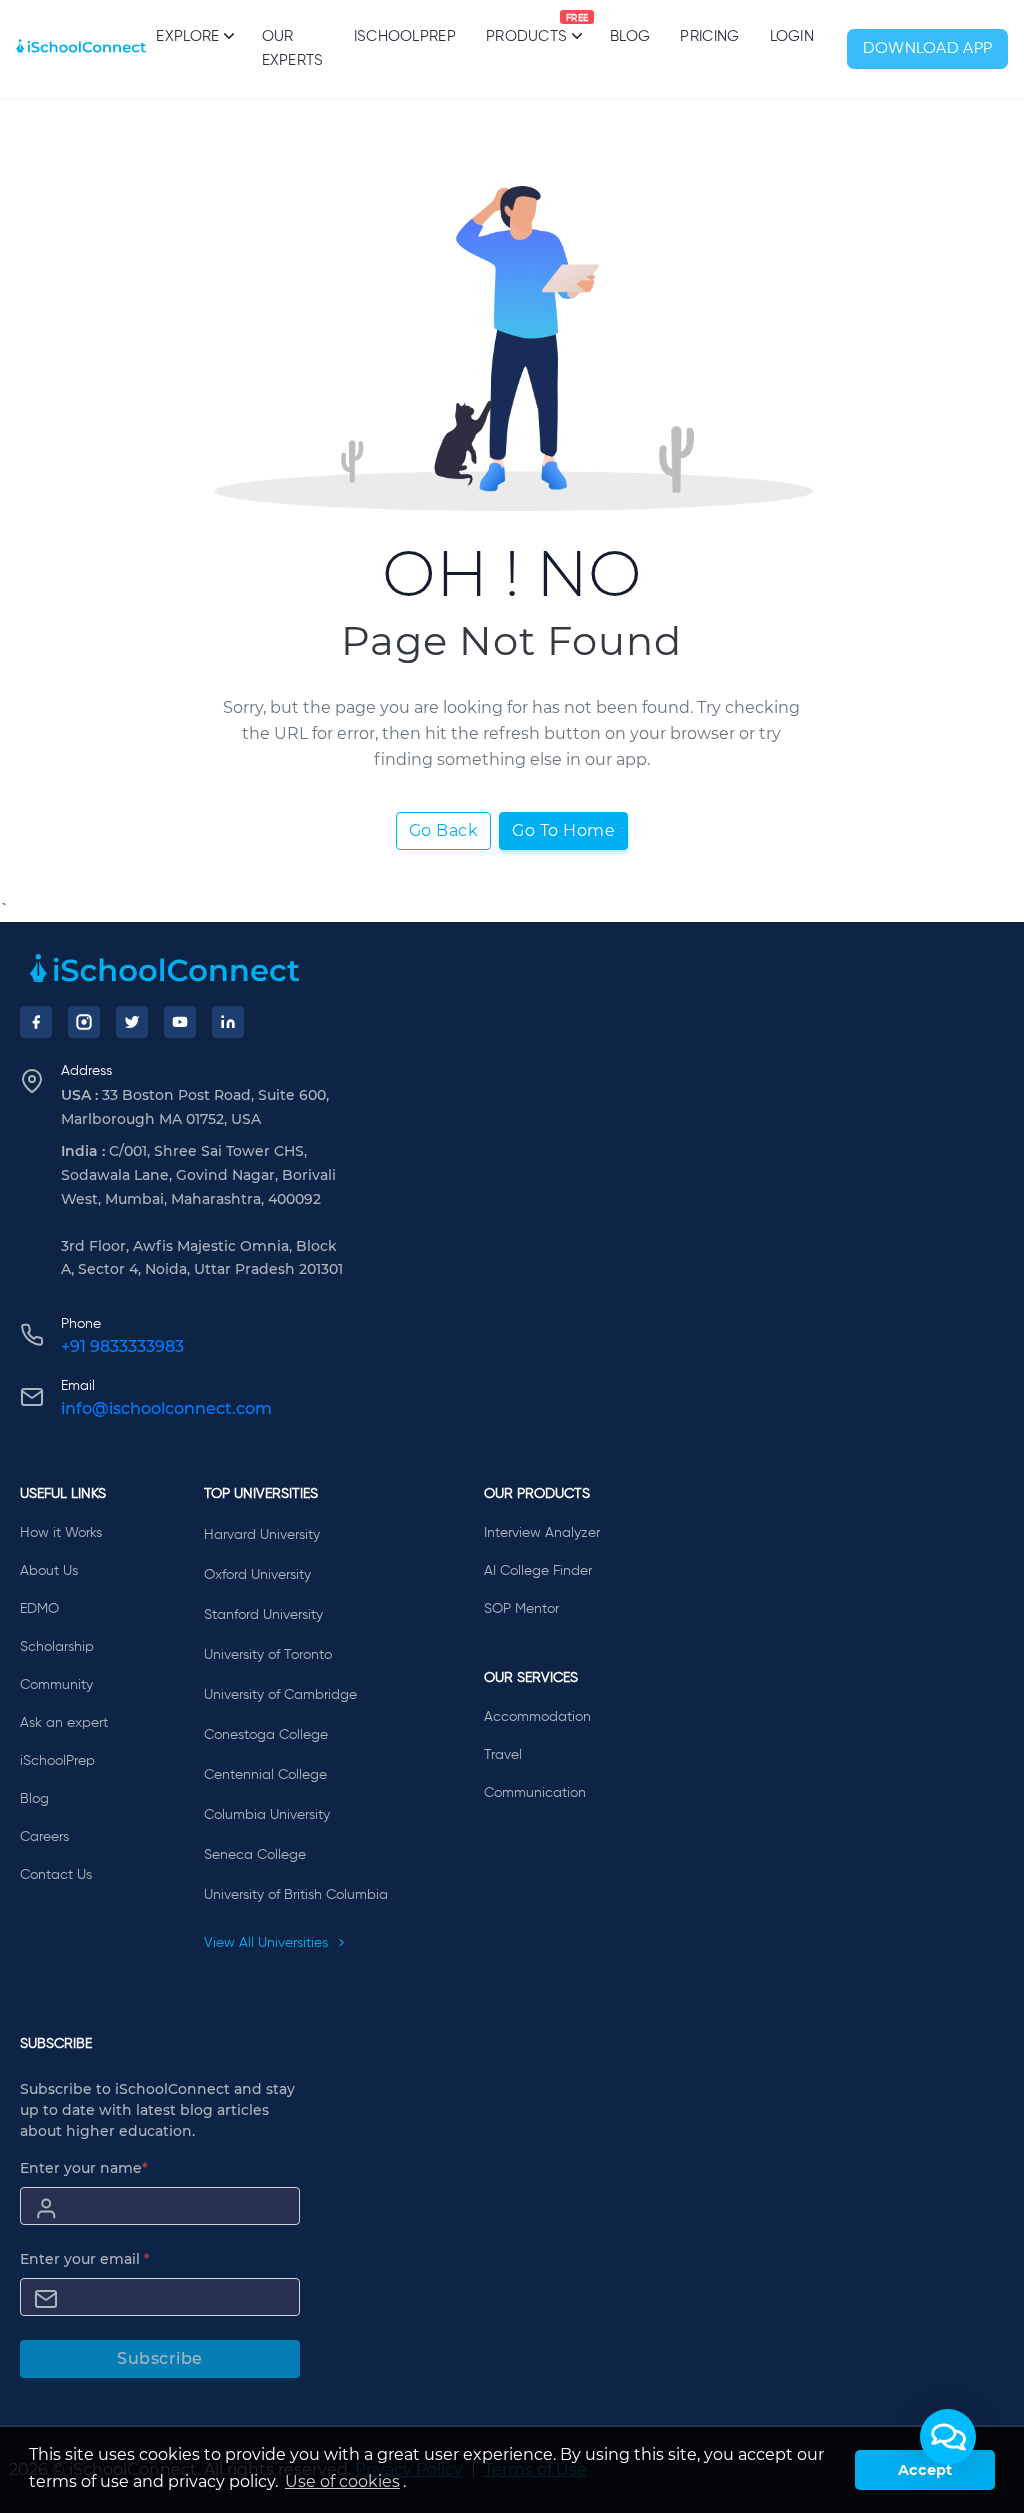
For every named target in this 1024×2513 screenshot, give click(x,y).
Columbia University (267, 1815)
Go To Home (563, 830)
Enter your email (85, 2259)
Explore (187, 36)
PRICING (709, 36)
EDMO (39, 1609)
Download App (928, 49)
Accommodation (537, 1717)
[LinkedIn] (228, 1022)
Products (526, 29)
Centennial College (265, 1775)
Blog (630, 36)
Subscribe (160, 2358)
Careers (44, 1837)
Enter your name (84, 2168)
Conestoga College (266, 1735)
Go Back (444, 830)
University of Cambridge (280, 1695)
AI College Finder (538, 1571)
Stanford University (263, 1615)
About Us (49, 1571)
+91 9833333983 (122, 1346)
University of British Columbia (296, 1895)
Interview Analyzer (542, 1533)
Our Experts (293, 48)
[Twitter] (132, 1022)
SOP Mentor (521, 1609)
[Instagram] (84, 1022)
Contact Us (56, 1875)
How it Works (61, 1533)
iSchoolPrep (405, 36)
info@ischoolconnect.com (166, 1408)
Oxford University (257, 1575)
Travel (503, 1755)
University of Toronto (268, 1655)
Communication (535, 1793)
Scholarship (57, 1647)
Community (56, 1685)
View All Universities (268, 1943)
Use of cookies (342, 2481)
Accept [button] (925, 2470)
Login (792, 36)
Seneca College (255, 1855)
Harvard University (262, 1535)
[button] (948, 2437)
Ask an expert (64, 1723)
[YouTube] (180, 1022)
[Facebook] (36, 1022)
